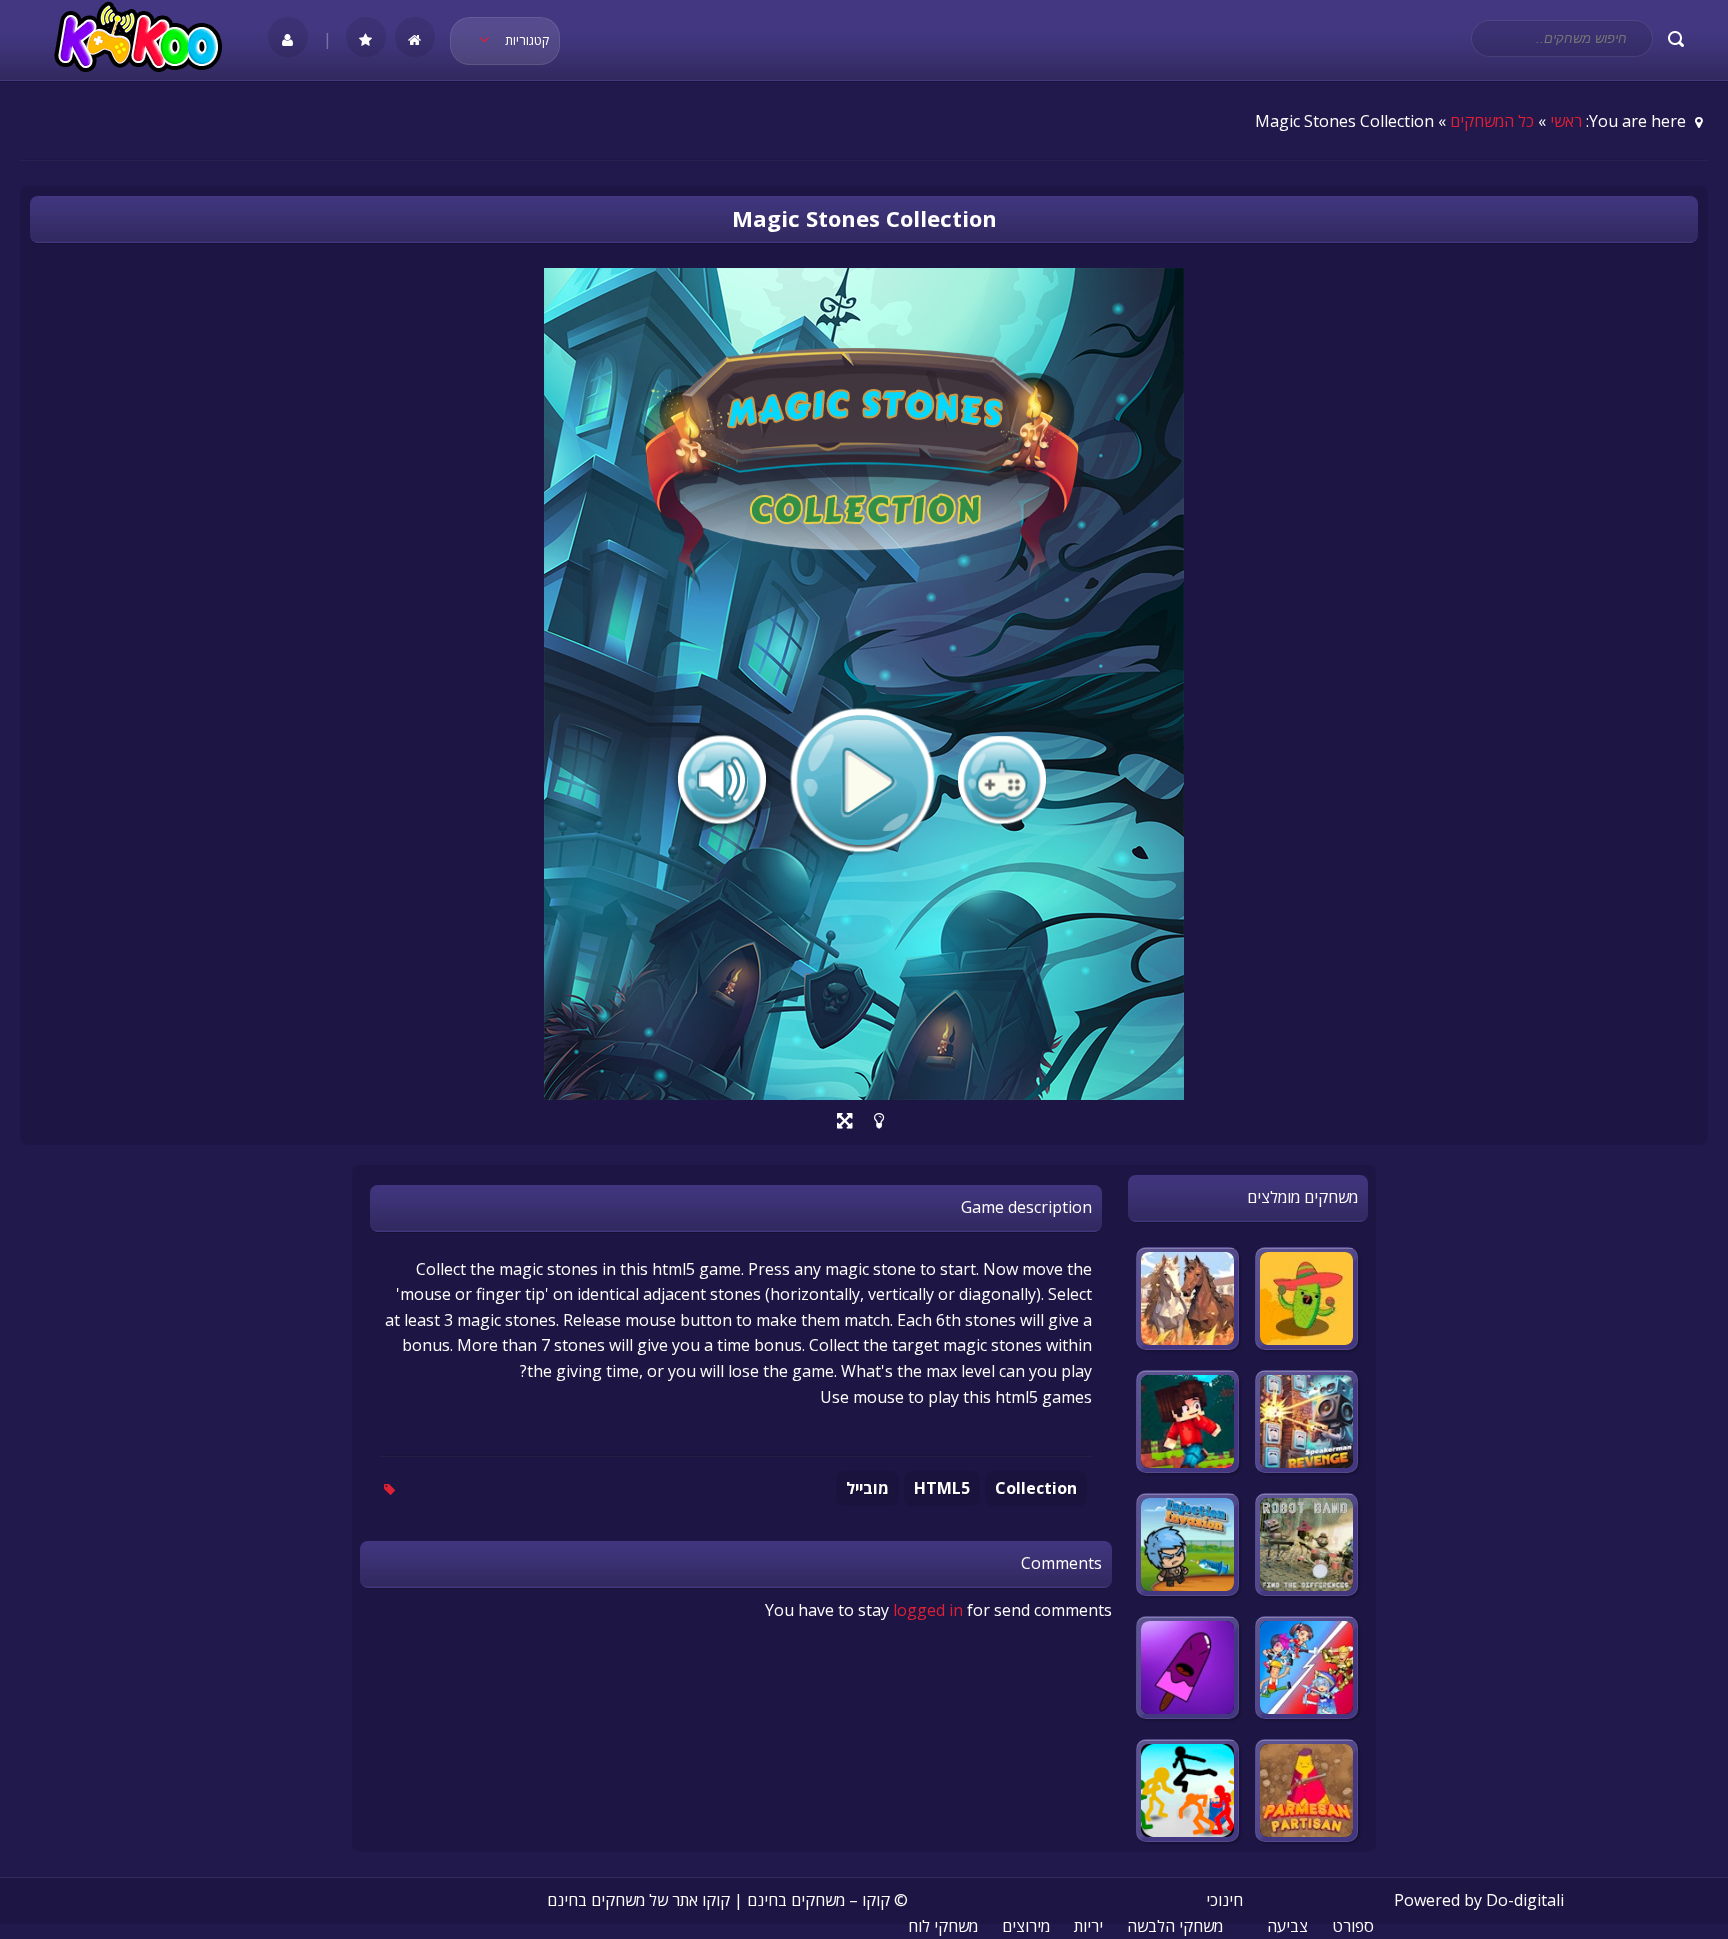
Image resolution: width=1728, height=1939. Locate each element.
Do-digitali (1525, 1900)
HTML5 (942, 1488)
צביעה (1287, 1926)
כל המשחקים (1492, 121)
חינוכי (1224, 1900)
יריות (1088, 1926)
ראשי (1566, 121)
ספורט (1353, 1926)
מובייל (867, 1488)
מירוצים (1026, 1926)
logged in (928, 1610)
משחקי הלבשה (1175, 1926)
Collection (1036, 1488)
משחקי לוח (943, 1926)
